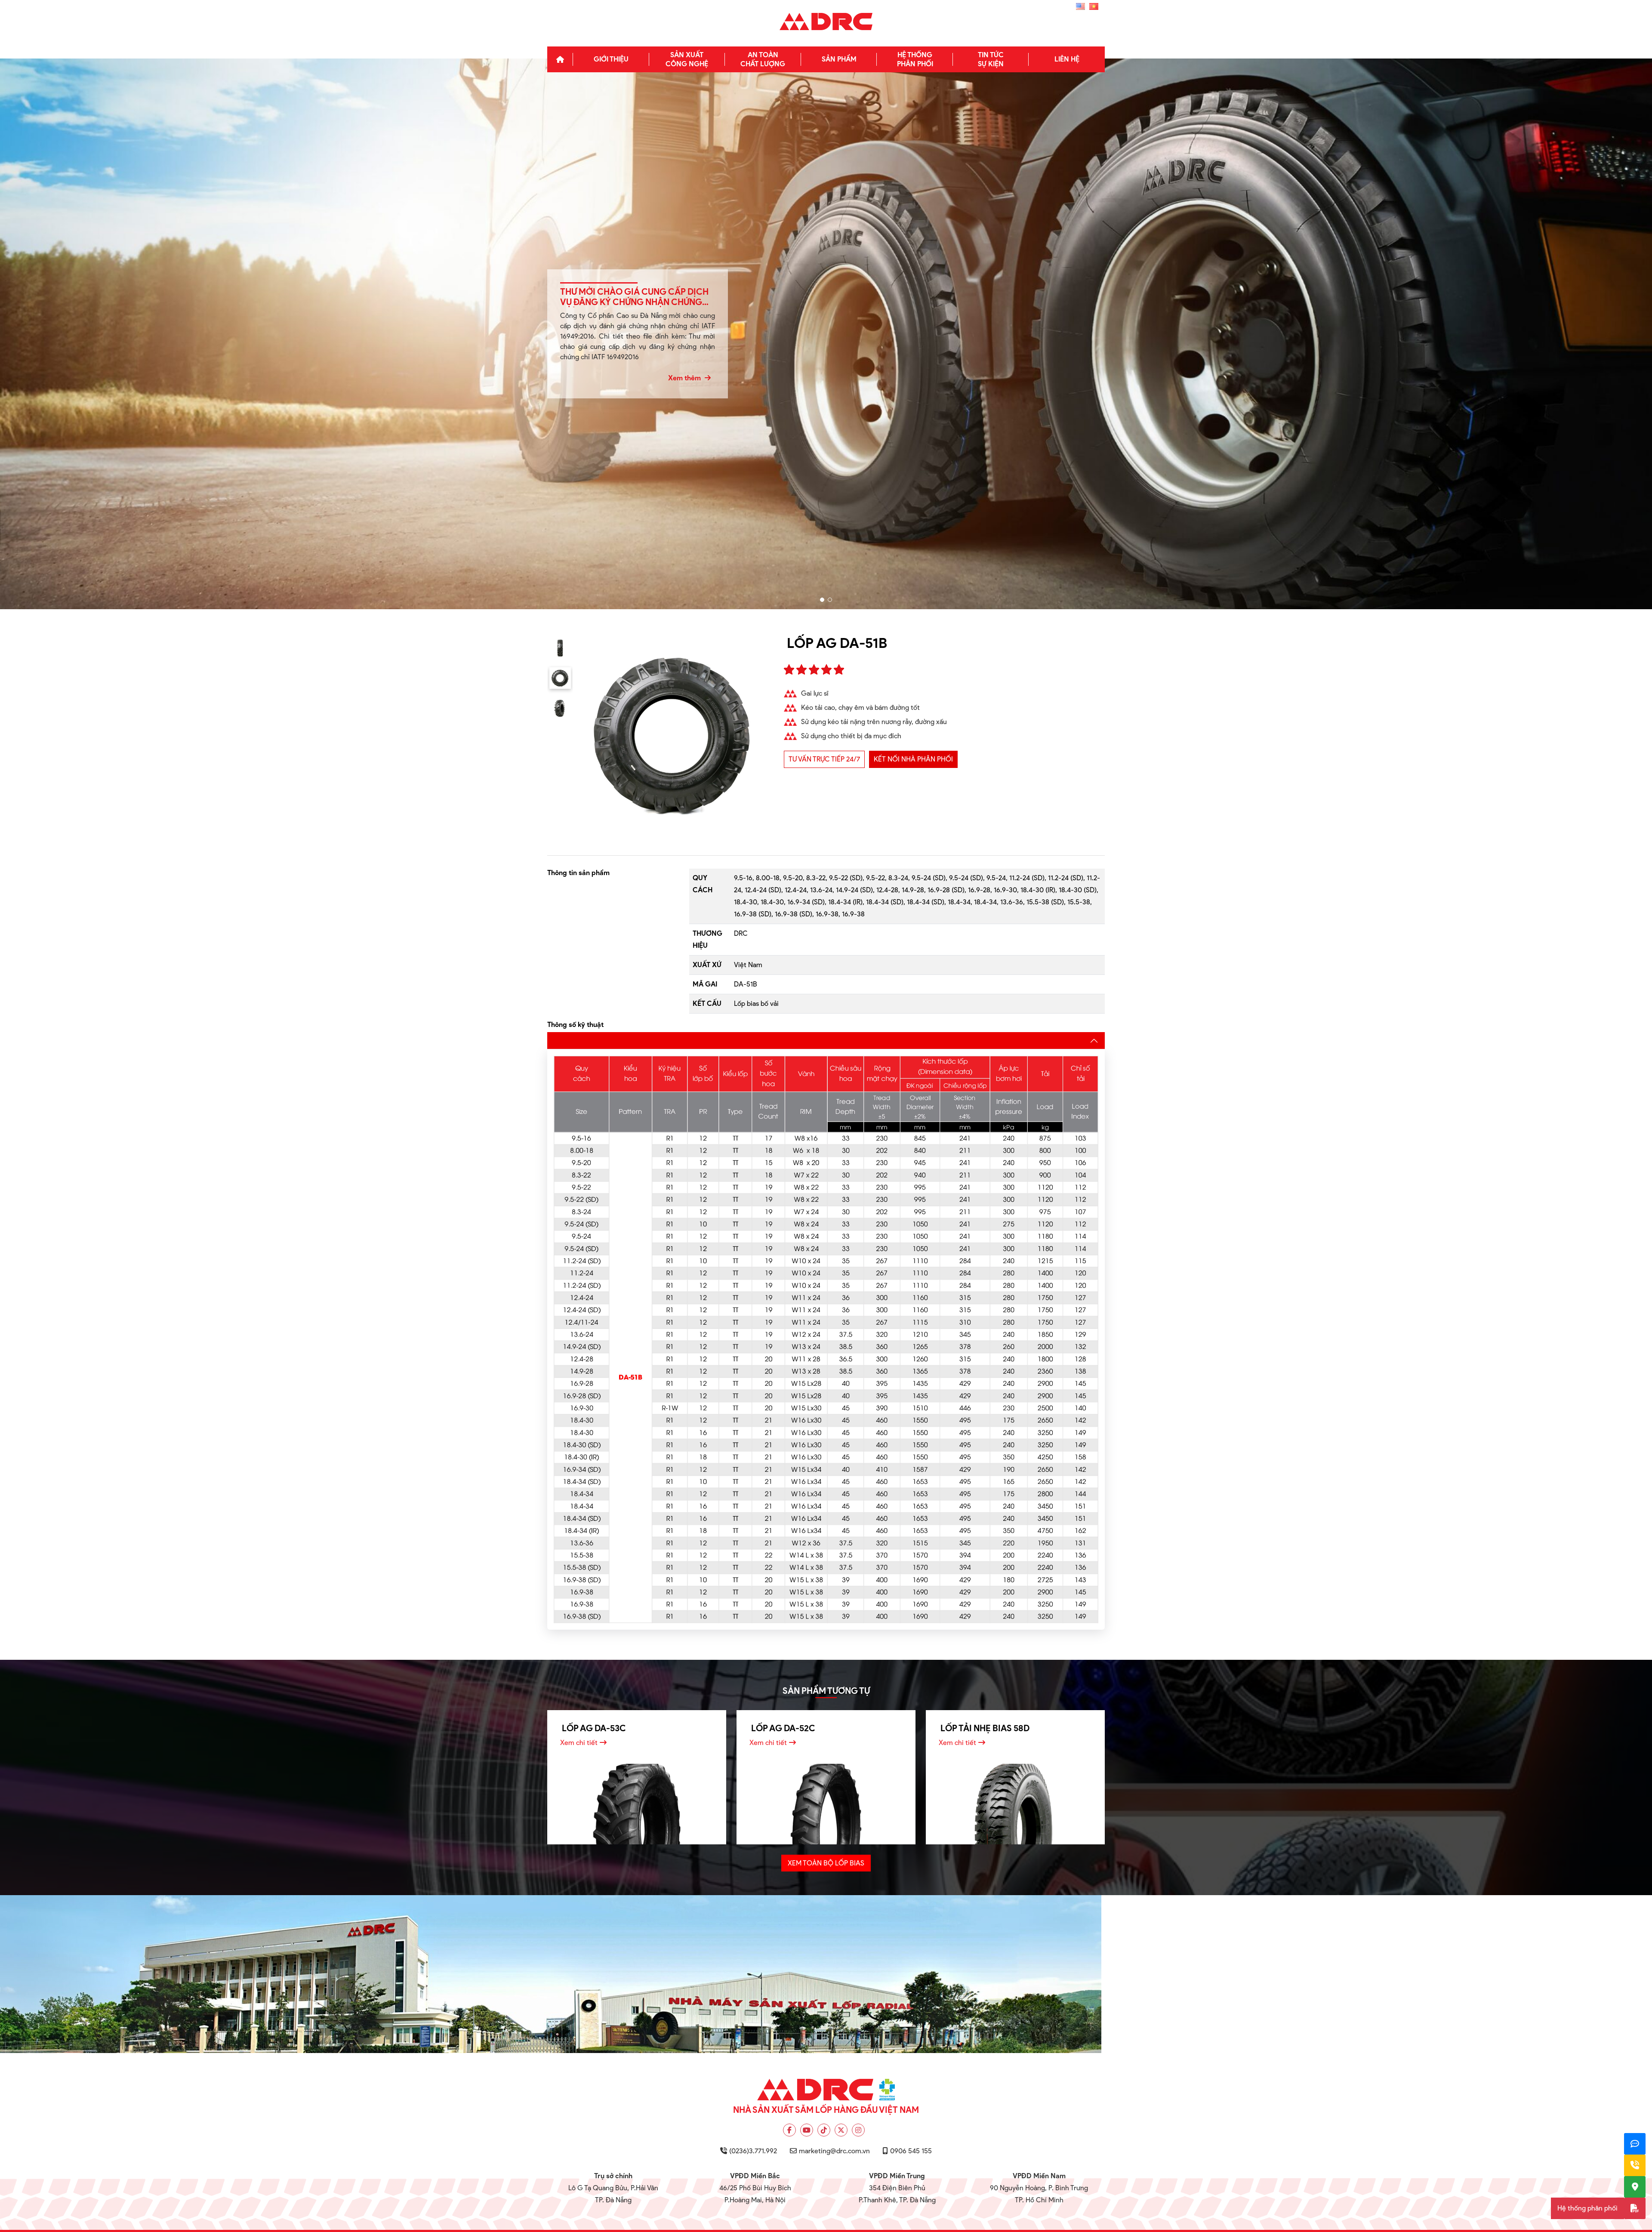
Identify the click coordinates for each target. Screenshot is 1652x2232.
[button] (822, 600)
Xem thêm (685, 378)
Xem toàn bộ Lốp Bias (826, 1863)
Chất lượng (763, 59)
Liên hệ (1067, 59)
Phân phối (915, 59)
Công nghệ (687, 59)
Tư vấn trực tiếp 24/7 (824, 759)
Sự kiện (991, 59)
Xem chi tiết (579, 1743)
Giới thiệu (611, 59)
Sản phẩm (839, 59)
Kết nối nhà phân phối (913, 759)
